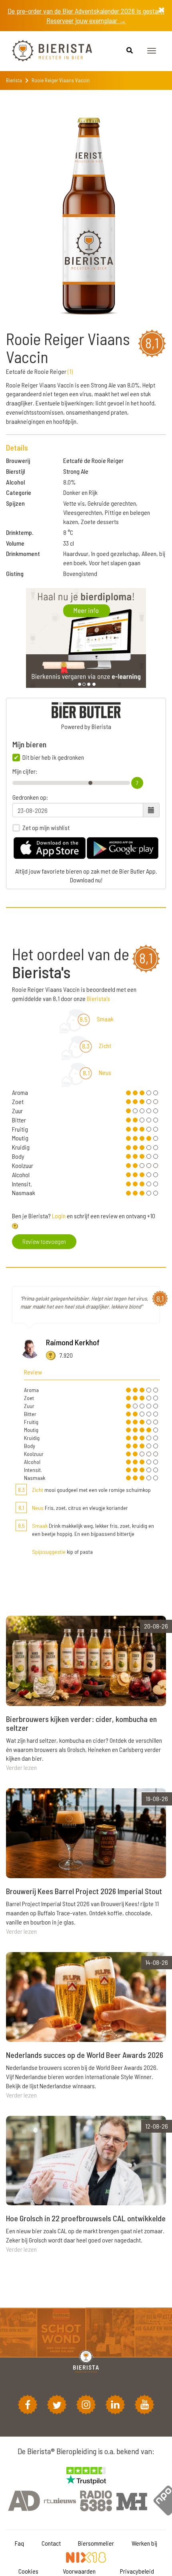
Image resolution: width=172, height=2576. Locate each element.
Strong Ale (76, 471)
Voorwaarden (79, 2571)
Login (59, 1216)
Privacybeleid (137, 2571)
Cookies (28, 2571)
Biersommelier (96, 2543)
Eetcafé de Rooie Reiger (93, 460)
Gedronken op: (30, 797)
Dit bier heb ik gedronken (53, 757)
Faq (19, 2543)
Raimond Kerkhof (73, 1342)
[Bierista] (46, 51)
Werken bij (144, 2543)
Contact (51, 2543)
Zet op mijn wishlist (46, 828)
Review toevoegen (44, 1241)
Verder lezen (21, 1767)
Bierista (14, 80)
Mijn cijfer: (25, 771)
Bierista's (98, 998)
